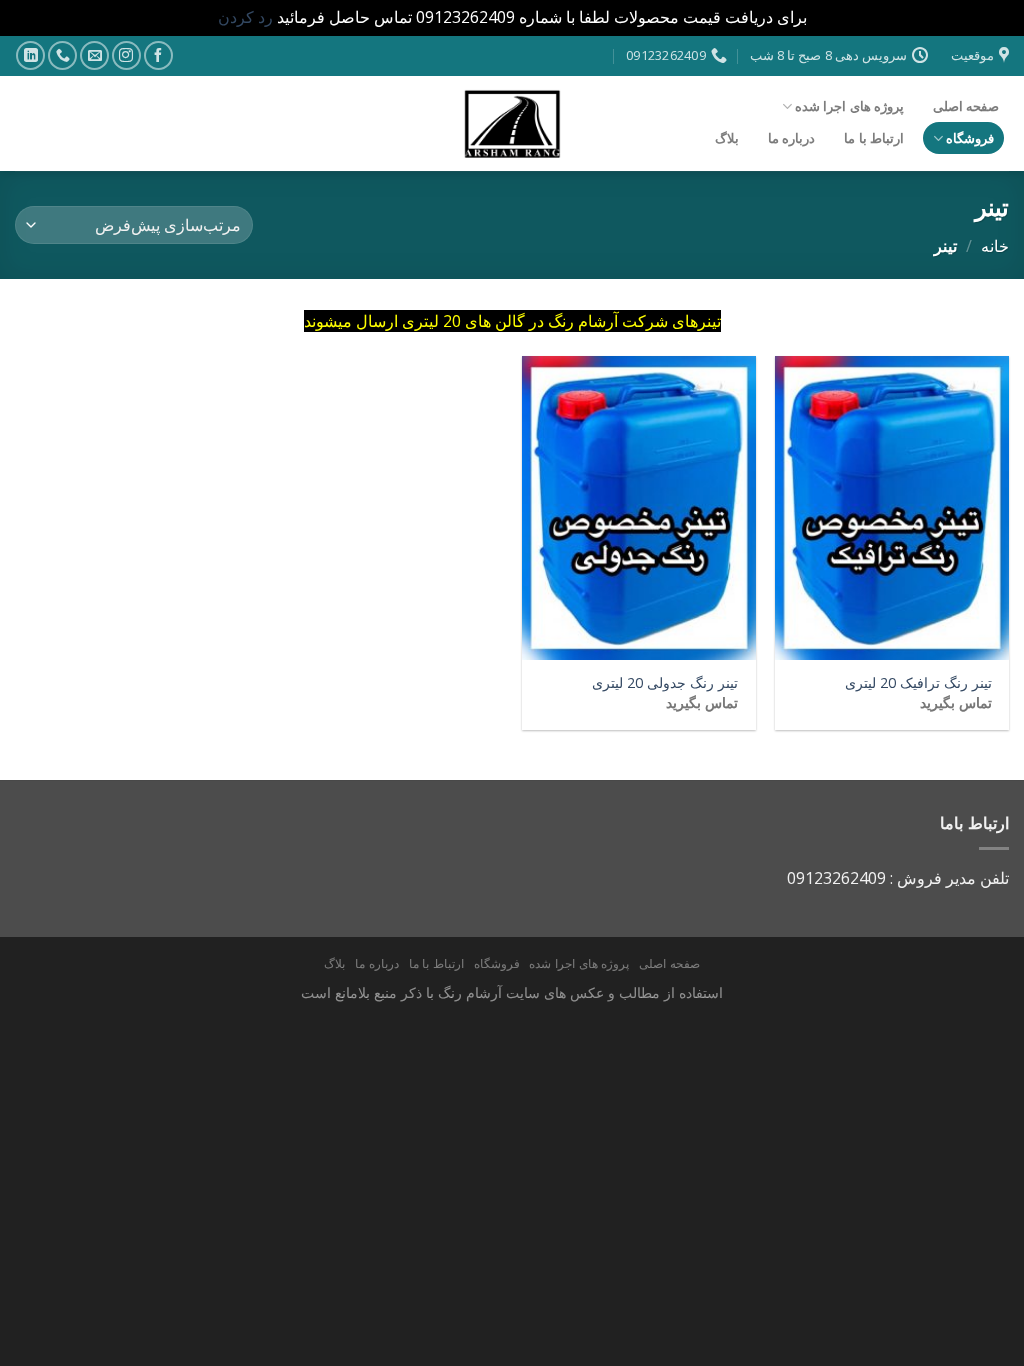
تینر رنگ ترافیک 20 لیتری (918, 683)
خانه (995, 246)
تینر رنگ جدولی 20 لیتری (665, 683)
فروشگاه (970, 138)
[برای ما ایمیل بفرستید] (94, 55)
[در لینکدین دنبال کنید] (30, 55)
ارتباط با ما (874, 138)
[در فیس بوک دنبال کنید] (158, 55)
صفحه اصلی (966, 106)
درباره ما (791, 138)
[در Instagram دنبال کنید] (126, 55)
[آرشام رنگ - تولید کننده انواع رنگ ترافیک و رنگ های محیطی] (512, 123)
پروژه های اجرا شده (849, 106)
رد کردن (245, 17)
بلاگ (727, 138)
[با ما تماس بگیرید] (62, 55)
